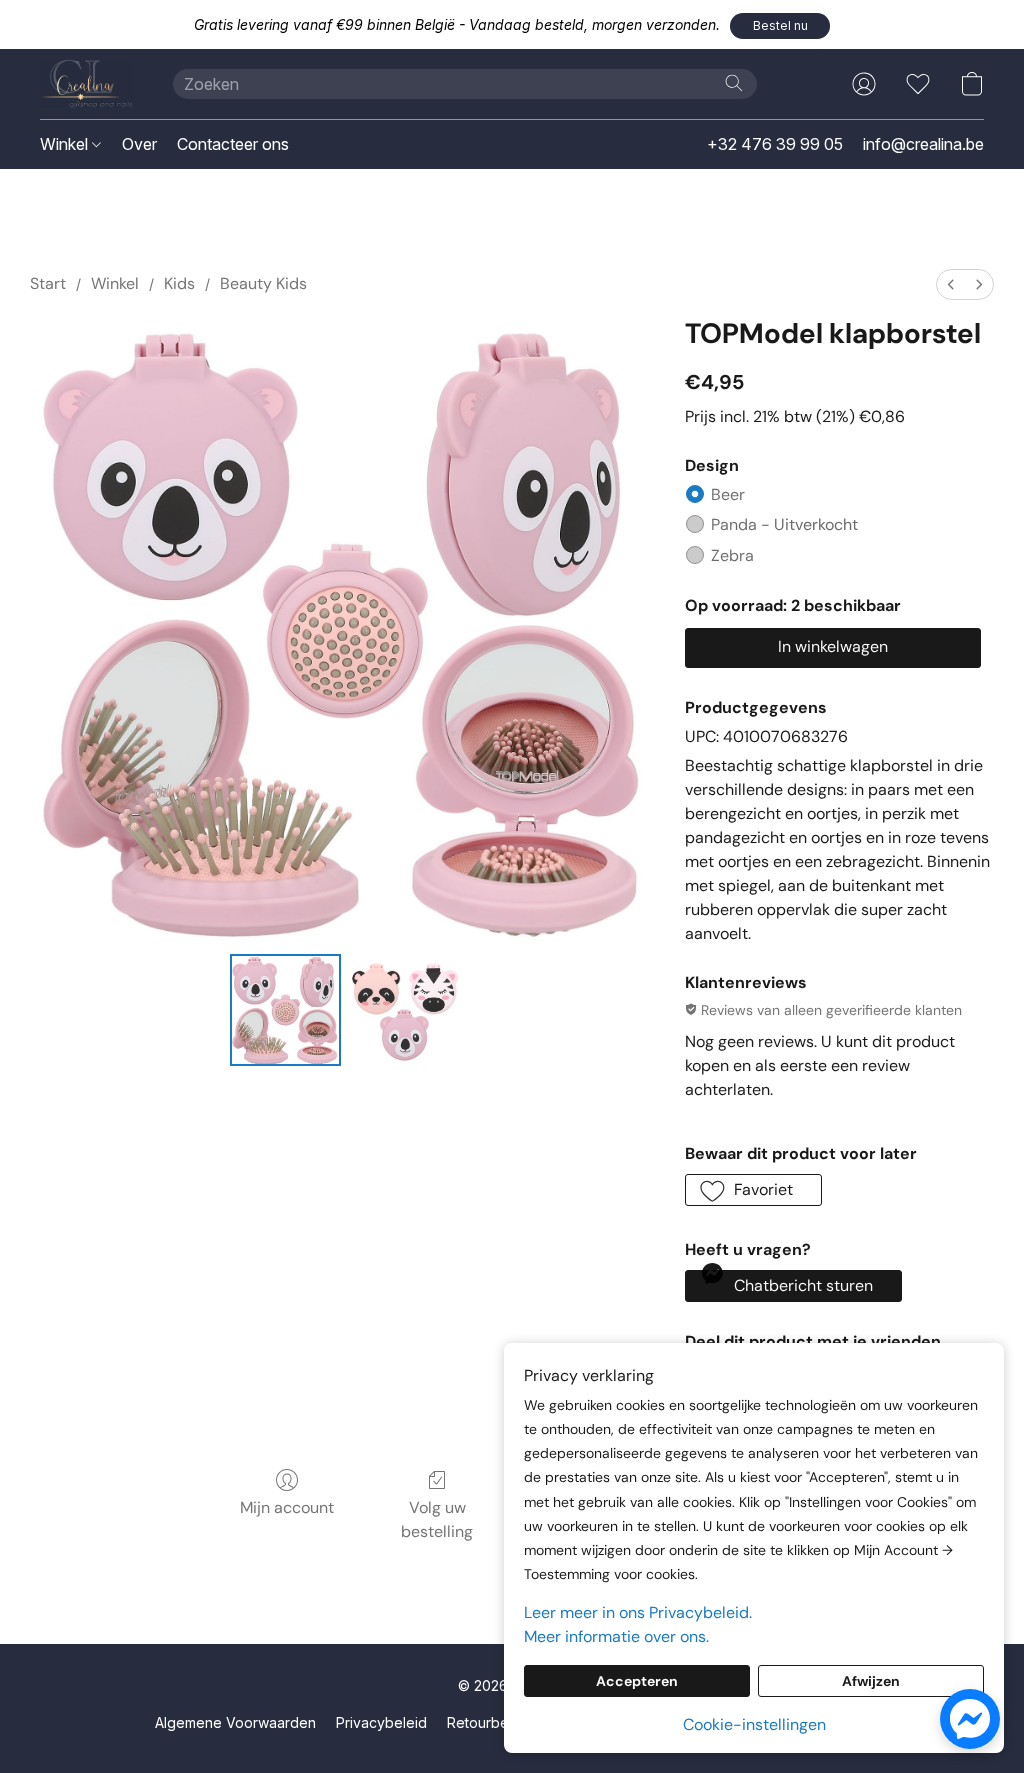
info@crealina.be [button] (923, 144)
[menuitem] (951, 284)
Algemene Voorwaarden (235, 1722)
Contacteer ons (233, 144)
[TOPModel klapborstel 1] (405, 1010)
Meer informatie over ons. (616, 1636)
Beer (728, 494)
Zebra (732, 555)
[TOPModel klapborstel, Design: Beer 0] (286, 1010)
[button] (780, 26)
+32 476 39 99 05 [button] (775, 144)
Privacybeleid (381, 1722)
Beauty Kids (263, 283)
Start (48, 283)
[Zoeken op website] (734, 83)
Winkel (66, 144)
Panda (784, 524)
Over (139, 144)
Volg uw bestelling (437, 1519)
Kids (179, 283)
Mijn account (287, 1507)
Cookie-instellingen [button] (754, 1724)
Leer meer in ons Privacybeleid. (638, 1612)
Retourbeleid (490, 1722)
